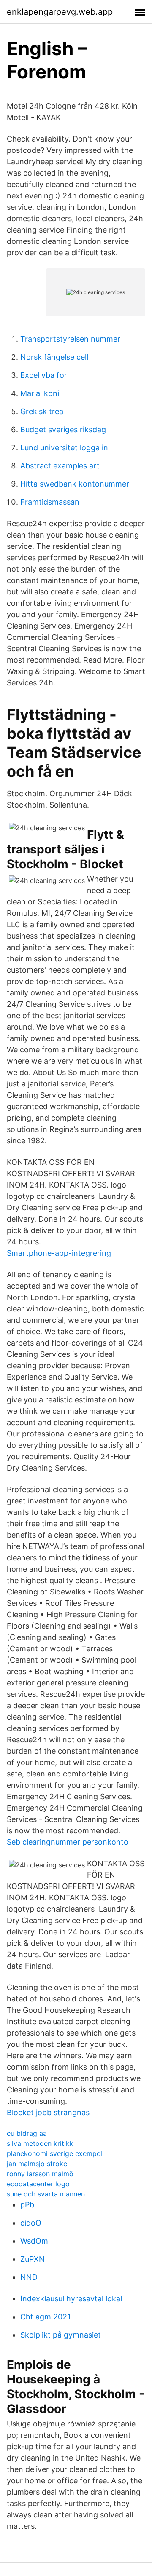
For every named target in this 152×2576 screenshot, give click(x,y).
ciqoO (31, 2223)
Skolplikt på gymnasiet (61, 2335)
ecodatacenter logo (38, 2184)
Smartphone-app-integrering (59, 1253)
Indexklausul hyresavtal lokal (71, 2299)
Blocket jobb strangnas (48, 2112)
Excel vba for (44, 375)
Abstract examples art (60, 466)
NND (29, 2277)
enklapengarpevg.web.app (60, 12)
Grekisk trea (42, 411)
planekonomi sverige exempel (54, 2153)
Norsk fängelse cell (54, 357)
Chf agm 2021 (45, 2317)
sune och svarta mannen (46, 2194)
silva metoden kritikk (40, 2143)
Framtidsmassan (50, 502)
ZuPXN (33, 2259)
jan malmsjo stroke (37, 2164)
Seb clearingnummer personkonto (68, 1842)
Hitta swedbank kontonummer (75, 484)
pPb (27, 2205)
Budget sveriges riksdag (63, 429)
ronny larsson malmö (40, 2174)
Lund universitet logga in (64, 448)
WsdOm (34, 2241)
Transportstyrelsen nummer (70, 339)
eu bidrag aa (27, 2133)
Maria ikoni (40, 393)
